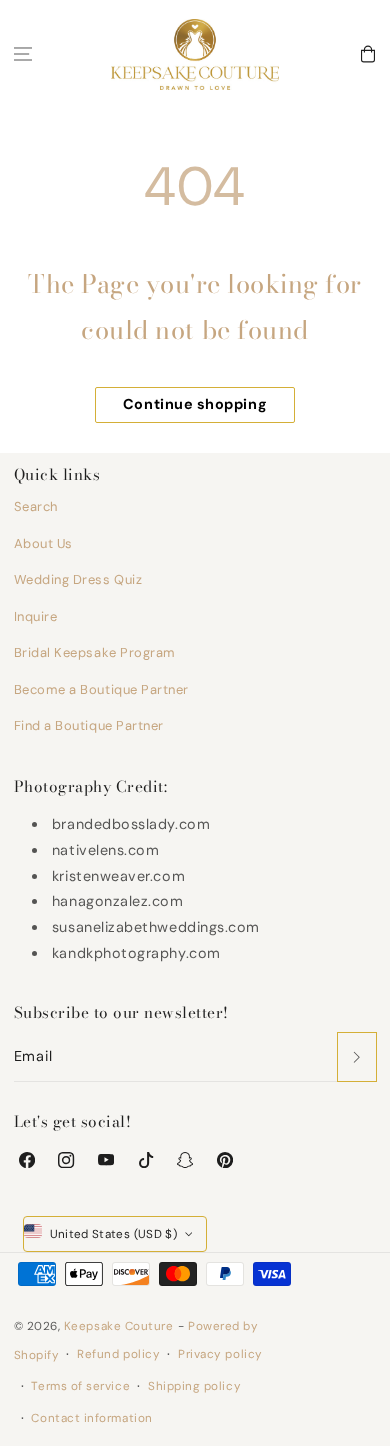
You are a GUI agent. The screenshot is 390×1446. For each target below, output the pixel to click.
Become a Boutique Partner (102, 689)
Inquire (36, 616)
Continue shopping (195, 404)
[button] (23, 54)
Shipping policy (194, 1386)
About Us (43, 543)
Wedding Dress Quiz (78, 579)
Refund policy (118, 1354)
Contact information (91, 1418)
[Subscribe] (357, 1057)
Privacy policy (220, 1354)
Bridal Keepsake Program (95, 652)
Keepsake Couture (119, 1326)
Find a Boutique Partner (89, 725)
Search (36, 506)
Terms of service (80, 1386)
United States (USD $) (114, 1234)
